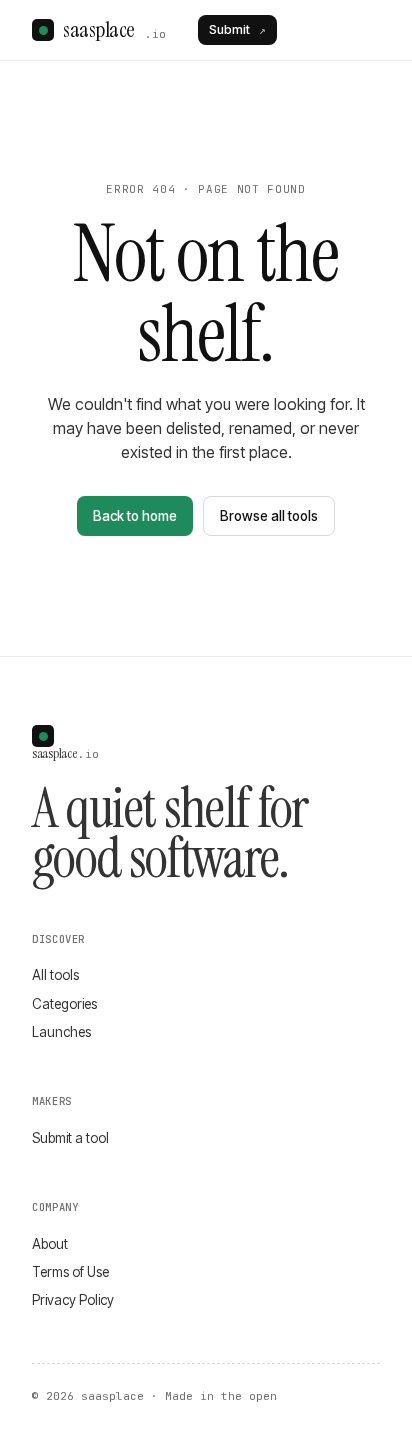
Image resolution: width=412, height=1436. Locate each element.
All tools (55, 975)
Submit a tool (70, 1138)
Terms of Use (70, 1272)
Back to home (135, 516)
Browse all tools (269, 516)
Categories (64, 1004)
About (50, 1244)
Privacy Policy (73, 1300)
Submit (237, 29)
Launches (61, 1032)
